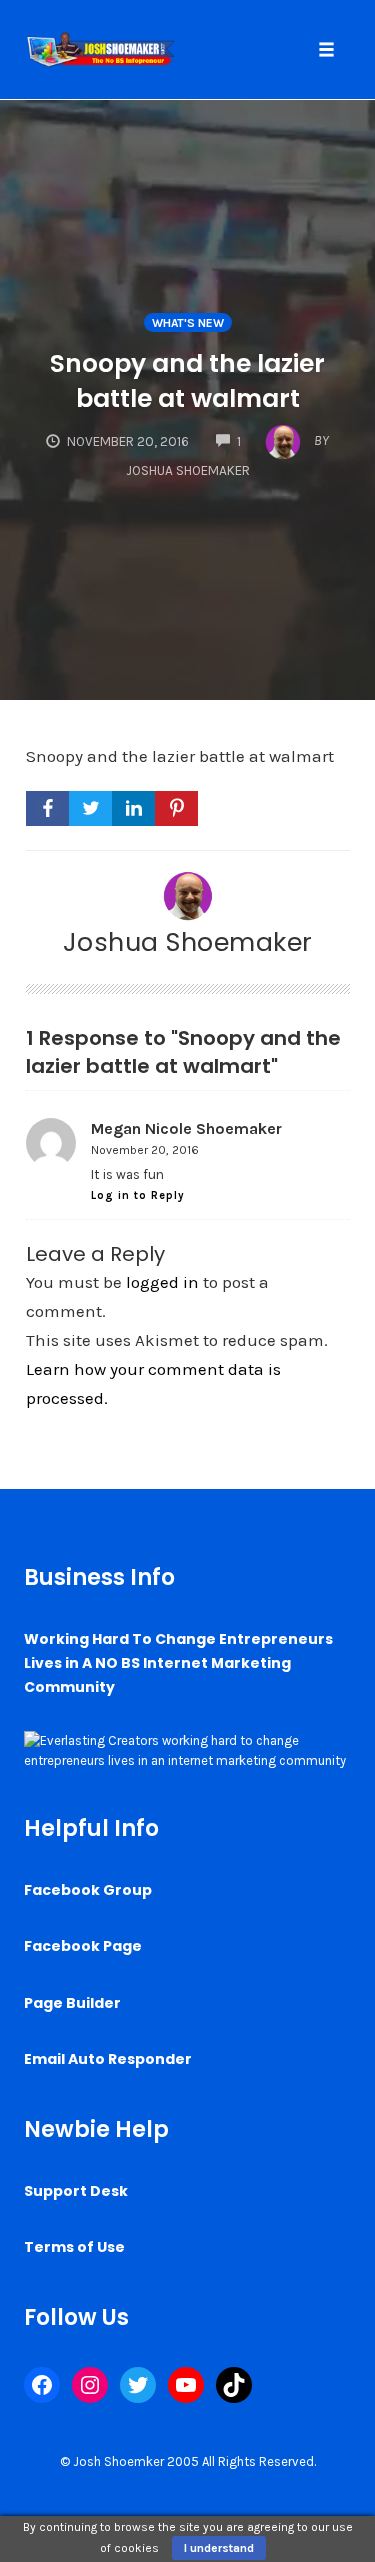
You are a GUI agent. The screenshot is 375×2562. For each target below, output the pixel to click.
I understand (219, 2548)
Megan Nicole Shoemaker (186, 1128)
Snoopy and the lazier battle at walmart (187, 381)
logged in (162, 1282)
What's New (188, 323)
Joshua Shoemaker (188, 942)
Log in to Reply (138, 1195)
